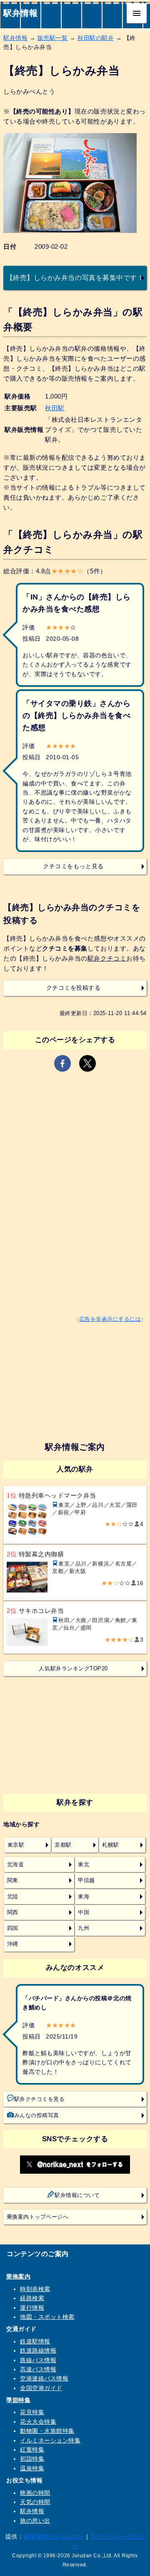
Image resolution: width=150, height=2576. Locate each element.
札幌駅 (111, 1845)
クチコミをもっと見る (73, 866)
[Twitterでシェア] (87, 1063)
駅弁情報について (77, 2195)
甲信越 (86, 1880)
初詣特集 (32, 2459)
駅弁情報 (20, 13)
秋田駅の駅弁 (96, 38)
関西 (13, 1912)
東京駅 (16, 1845)
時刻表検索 (35, 2289)
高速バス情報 (38, 2369)
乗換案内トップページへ (38, 2217)
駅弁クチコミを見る (40, 2099)
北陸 (13, 1897)
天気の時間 (35, 2502)
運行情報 (32, 2308)
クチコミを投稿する (74, 988)
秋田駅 (55, 408)
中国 (84, 1912)
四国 (13, 1928)
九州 (84, 1928)
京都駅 (63, 1845)
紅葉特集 (32, 2450)
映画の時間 (35, 2493)
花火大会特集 (38, 2422)
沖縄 (13, 1944)
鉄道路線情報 (38, 2351)
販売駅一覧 (53, 38)
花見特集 (32, 2412)
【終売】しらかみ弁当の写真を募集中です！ (75, 277)
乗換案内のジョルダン (54, 2536)
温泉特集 (32, 2468)
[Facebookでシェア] (62, 1063)
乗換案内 (18, 2276)
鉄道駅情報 (35, 2341)
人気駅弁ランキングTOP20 (73, 1669)
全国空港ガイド (41, 2388)
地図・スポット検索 (47, 2317)
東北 (84, 1865)
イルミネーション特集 (50, 2440)
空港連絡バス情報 (44, 2378)
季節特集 (18, 2400)
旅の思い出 (35, 2521)
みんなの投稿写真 (37, 2115)
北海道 (16, 1865)
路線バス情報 (38, 2360)
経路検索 (32, 2298)
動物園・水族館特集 (47, 2431)
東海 (84, 1897)
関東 (13, 1880)
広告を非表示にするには (110, 1319)
